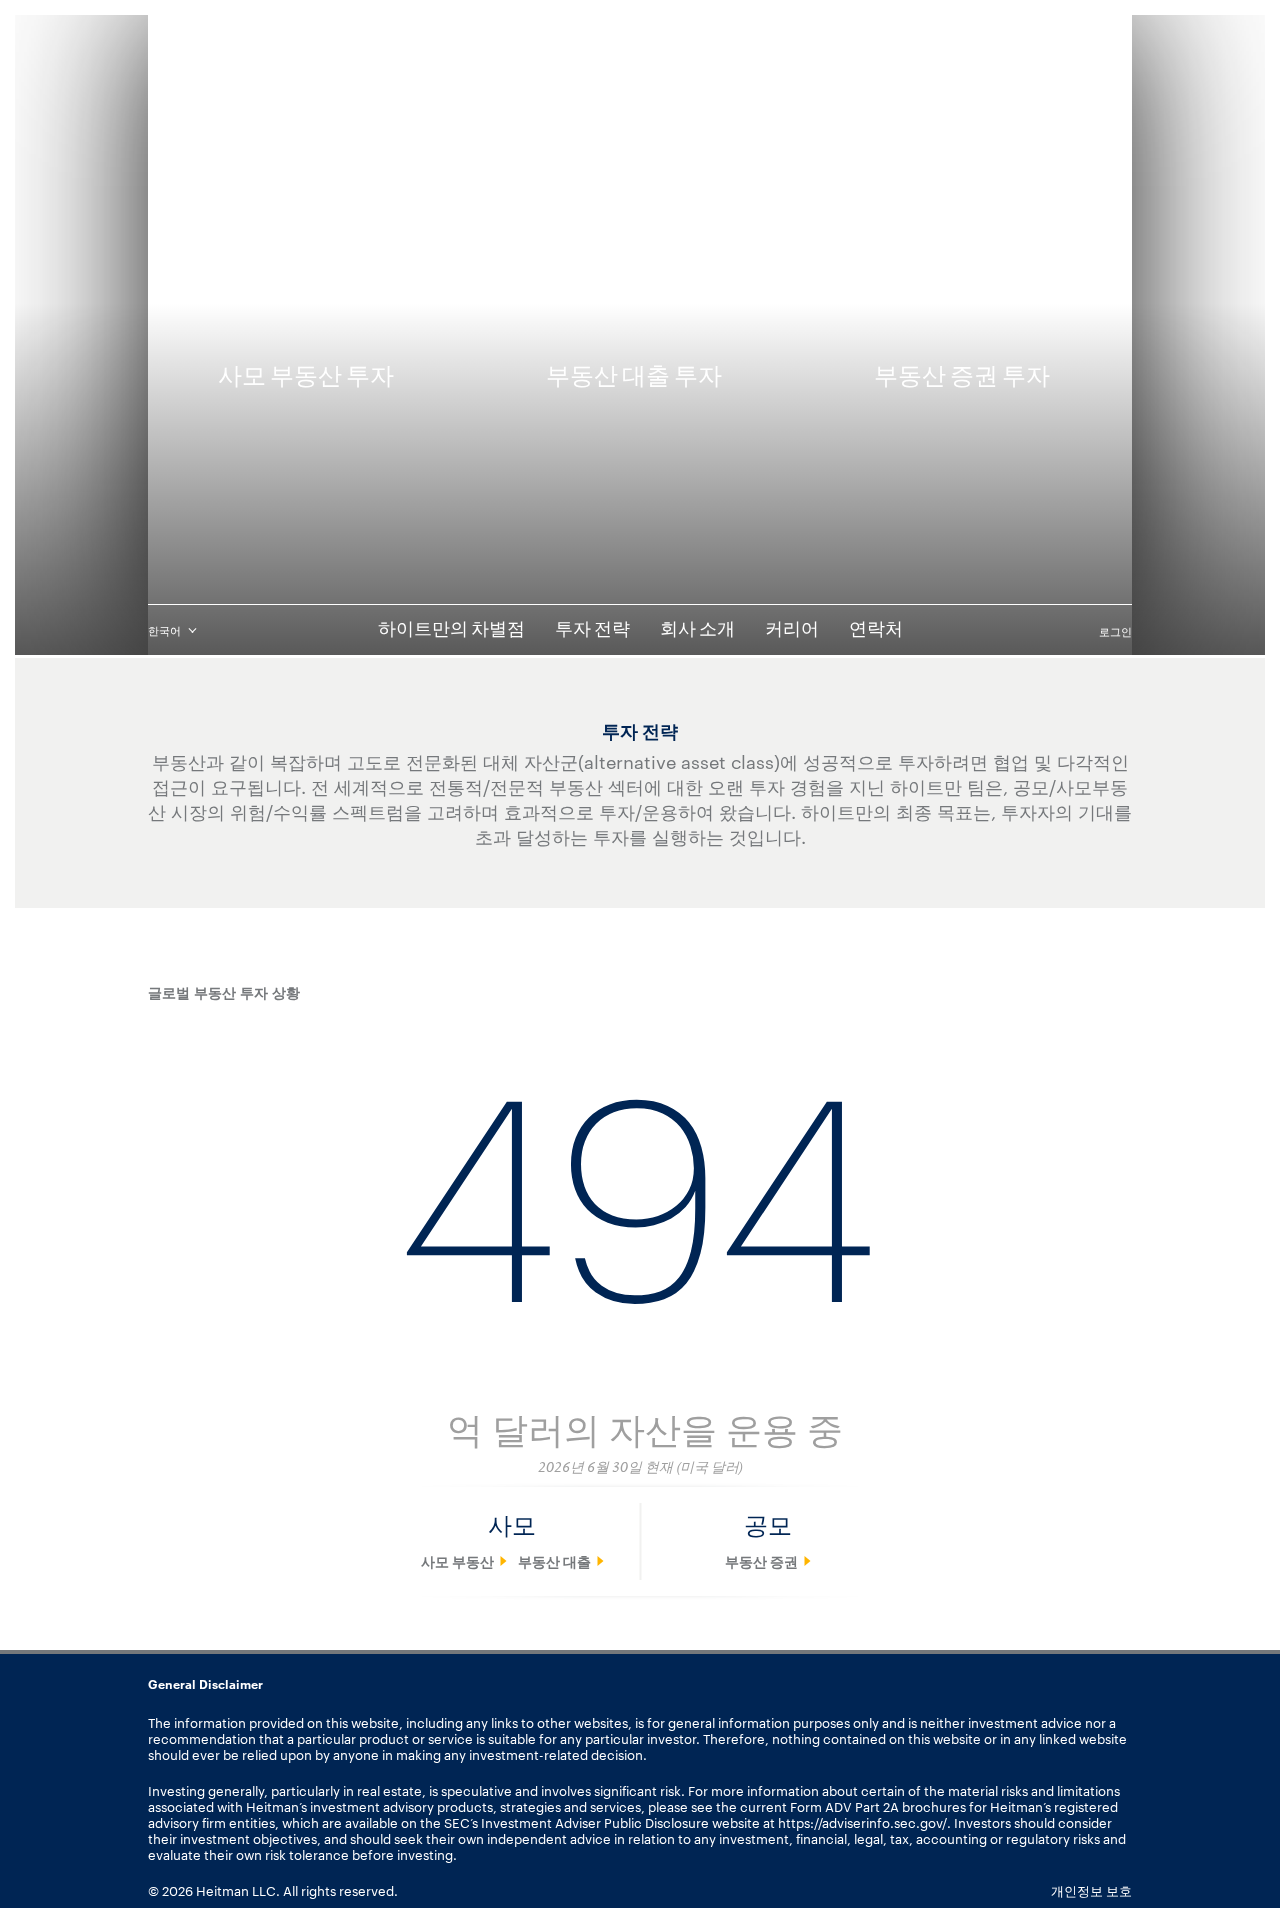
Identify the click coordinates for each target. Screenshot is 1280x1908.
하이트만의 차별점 (451, 630)
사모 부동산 (457, 1561)
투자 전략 (592, 630)
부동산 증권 (761, 1561)
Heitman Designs (640, 70)
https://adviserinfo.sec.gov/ (862, 1822)
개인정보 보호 (1091, 1890)
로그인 (1115, 631)
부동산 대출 (554, 1561)
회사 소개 (697, 630)
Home (168, 139)
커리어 (792, 630)
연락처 (876, 630)
